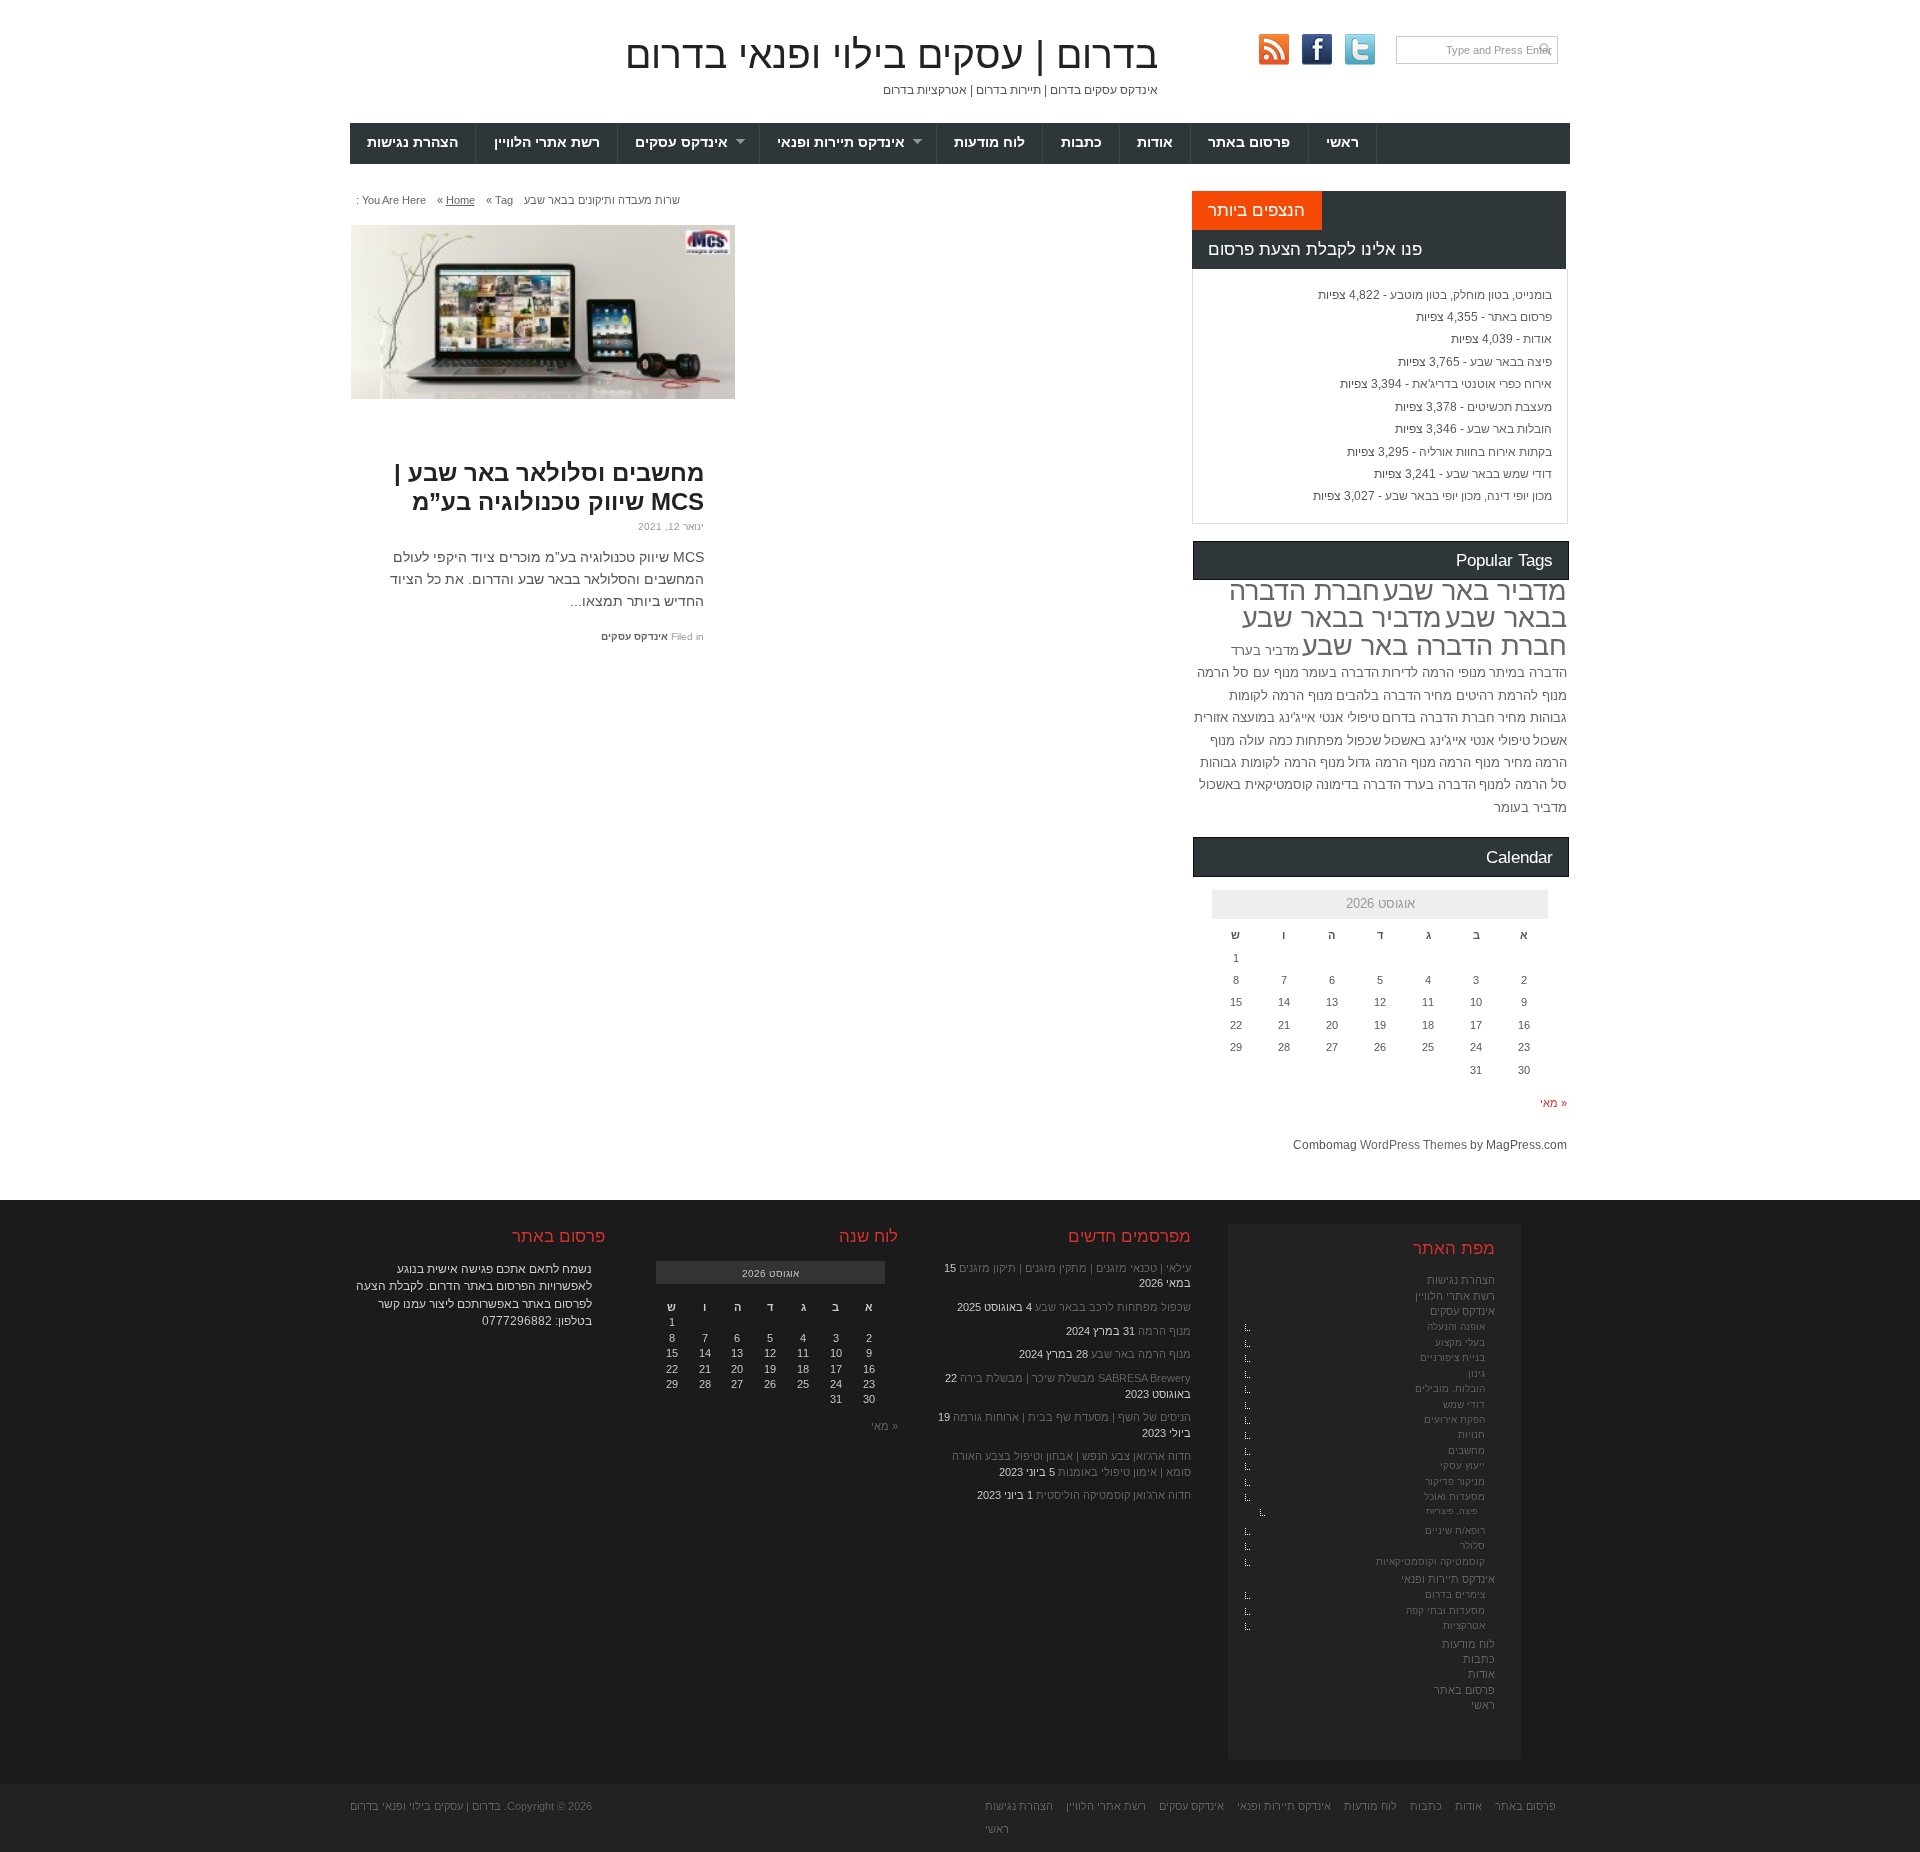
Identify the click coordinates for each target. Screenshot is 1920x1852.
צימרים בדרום (1455, 1594)
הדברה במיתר (1528, 672)
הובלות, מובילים (1450, 1388)
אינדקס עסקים (697, 142)
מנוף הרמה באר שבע (1141, 1354)
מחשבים (1466, 1450)
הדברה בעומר (1340, 672)
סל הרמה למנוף (1523, 784)
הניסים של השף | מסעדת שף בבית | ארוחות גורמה (1072, 1417)
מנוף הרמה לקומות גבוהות (1272, 762)
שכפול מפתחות (1338, 740)
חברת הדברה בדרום (1438, 717)
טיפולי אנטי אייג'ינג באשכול (1457, 740)
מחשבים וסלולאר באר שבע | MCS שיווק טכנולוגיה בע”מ (549, 487)
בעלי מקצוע (1460, 1342)
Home (460, 200)
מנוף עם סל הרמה (1248, 672)
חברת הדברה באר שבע (1434, 646)
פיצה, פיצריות (1451, 1511)
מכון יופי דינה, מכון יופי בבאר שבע (1468, 496)
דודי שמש (1464, 1404)
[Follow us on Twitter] (1359, 49)
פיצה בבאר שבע (1511, 362)
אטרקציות (1464, 1625)
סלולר (1472, 1545)
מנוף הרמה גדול (1392, 762)
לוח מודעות (989, 142)
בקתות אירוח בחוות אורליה (1485, 452)
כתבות (1081, 142)
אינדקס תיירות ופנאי (857, 142)
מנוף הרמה (1164, 1331)
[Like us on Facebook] (1316, 49)
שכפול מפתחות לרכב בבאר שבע (1113, 1307)
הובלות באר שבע (1509, 429)
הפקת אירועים (1454, 1419)
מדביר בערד (1265, 650)
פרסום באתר (1249, 142)
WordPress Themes (1413, 1145)
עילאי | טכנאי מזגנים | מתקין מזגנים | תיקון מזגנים (1075, 1268)
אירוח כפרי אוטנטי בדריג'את (1482, 384)
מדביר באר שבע (1475, 591)
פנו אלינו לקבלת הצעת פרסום (1315, 249)
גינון (1476, 1373)
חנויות (1471, 1434)
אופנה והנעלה (1456, 1326)
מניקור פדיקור (1455, 1481)
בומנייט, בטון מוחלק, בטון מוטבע (1471, 295)
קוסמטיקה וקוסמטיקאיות (1430, 1561)
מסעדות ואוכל (1454, 1496)
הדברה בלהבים (1378, 695)
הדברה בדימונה (1358, 784)
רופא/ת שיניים (1455, 1530)
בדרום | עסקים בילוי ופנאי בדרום (891, 54)
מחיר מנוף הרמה (1485, 762)
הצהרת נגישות (412, 142)
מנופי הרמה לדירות (1434, 672)
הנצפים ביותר (1256, 210)
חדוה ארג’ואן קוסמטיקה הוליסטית (1113, 1495)
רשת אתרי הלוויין (547, 142)
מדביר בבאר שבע (1342, 618)
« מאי (1553, 1103)
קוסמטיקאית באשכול (1256, 784)
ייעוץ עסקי (1462, 1465)
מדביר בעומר (1530, 807)
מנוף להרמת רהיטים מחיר (1495, 695)
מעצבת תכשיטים (1509, 407)
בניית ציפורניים (1452, 1357)
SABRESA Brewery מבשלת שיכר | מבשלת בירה (1075, 1378)
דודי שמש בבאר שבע (1499, 474)
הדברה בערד (1440, 784)
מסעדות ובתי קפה (1445, 1610)
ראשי (1342, 142)
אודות (1155, 142)
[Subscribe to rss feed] (1273, 49)
